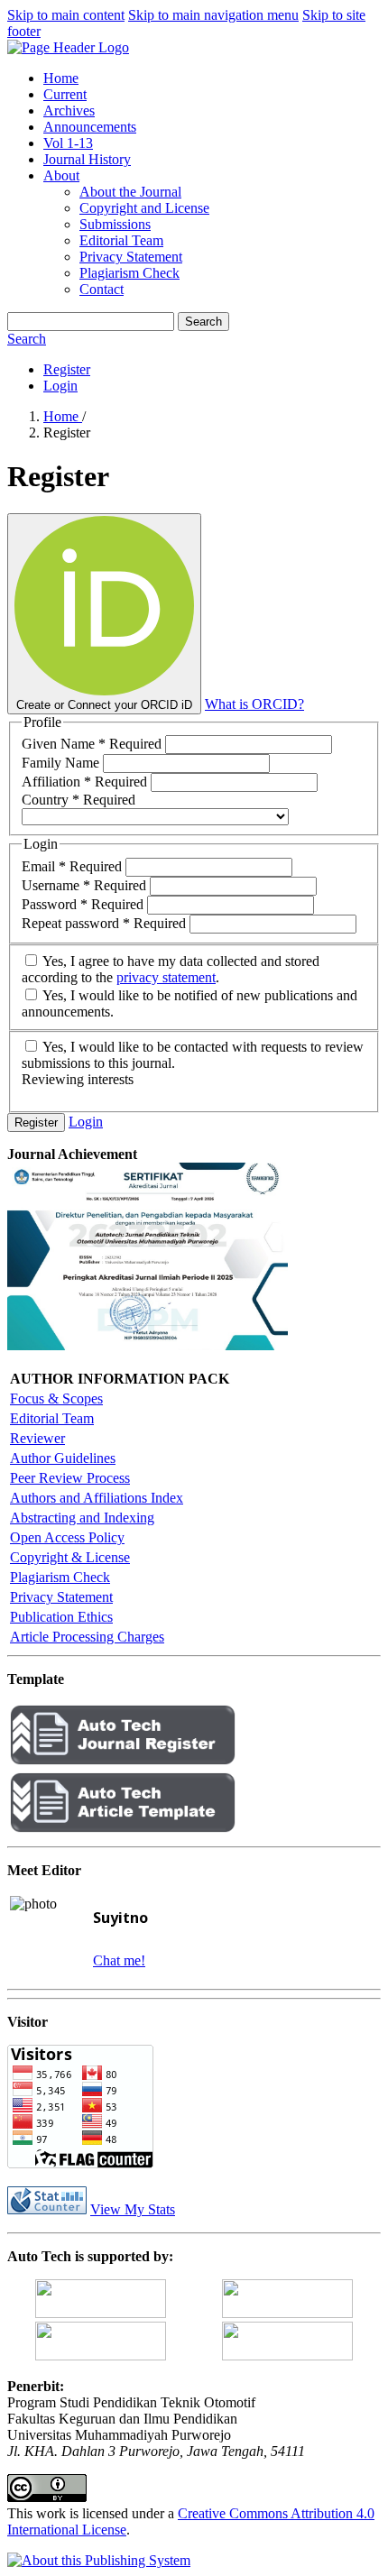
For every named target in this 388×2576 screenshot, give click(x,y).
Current (65, 94)
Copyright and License (144, 208)
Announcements (90, 127)
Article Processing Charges (87, 1637)
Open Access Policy (67, 1537)
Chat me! (119, 1960)
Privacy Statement (131, 257)
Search (203, 322)
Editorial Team (121, 240)
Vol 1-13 (68, 143)
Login (60, 386)
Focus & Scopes (56, 1398)
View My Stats (133, 2209)
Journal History (87, 159)
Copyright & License (70, 1557)
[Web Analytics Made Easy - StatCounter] (47, 2209)
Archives (69, 110)
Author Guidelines (63, 1458)
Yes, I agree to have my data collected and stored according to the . (171, 969)
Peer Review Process (70, 1478)
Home (61, 78)
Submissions (115, 224)
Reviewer (37, 1438)
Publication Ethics (61, 1617)
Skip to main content (66, 15)
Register (67, 369)
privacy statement (166, 977)
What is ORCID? (254, 704)
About (61, 175)
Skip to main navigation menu (213, 15)
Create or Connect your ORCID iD (104, 705)
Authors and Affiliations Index (97, 1498)
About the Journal (130, 192)
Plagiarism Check (129, 273)
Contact (102, 289)
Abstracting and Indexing (82, 1518)
